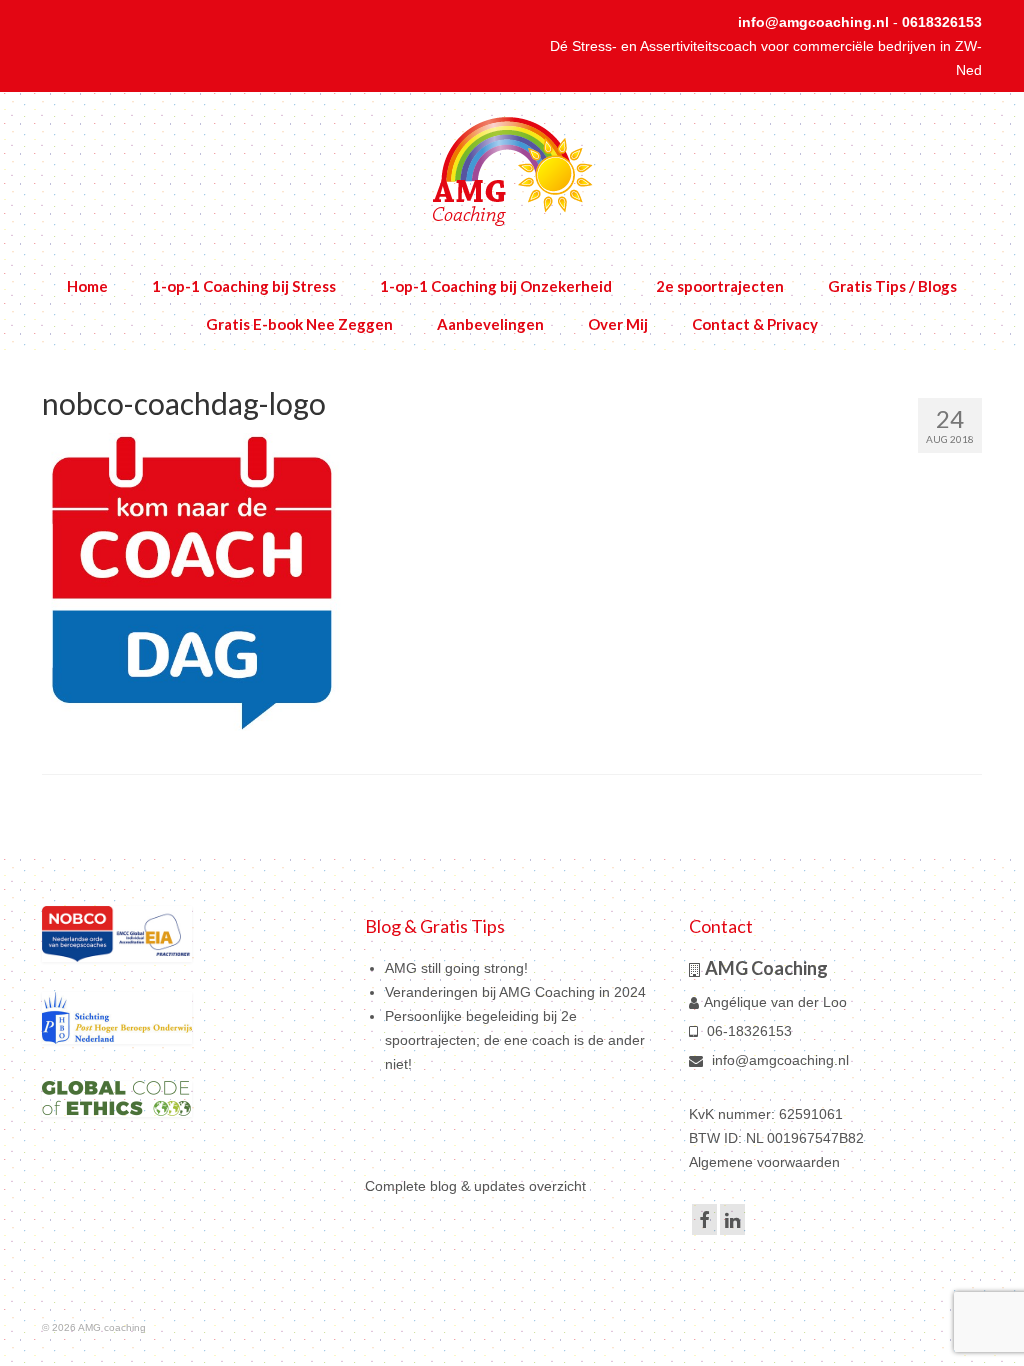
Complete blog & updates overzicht (475, 1186)
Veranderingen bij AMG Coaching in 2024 (515, 992)
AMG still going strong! (456, 968)
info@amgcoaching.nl (813, 22)
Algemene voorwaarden (764, 1162)
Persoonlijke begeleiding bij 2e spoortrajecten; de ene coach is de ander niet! (515, 1040)
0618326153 (942, 22)
